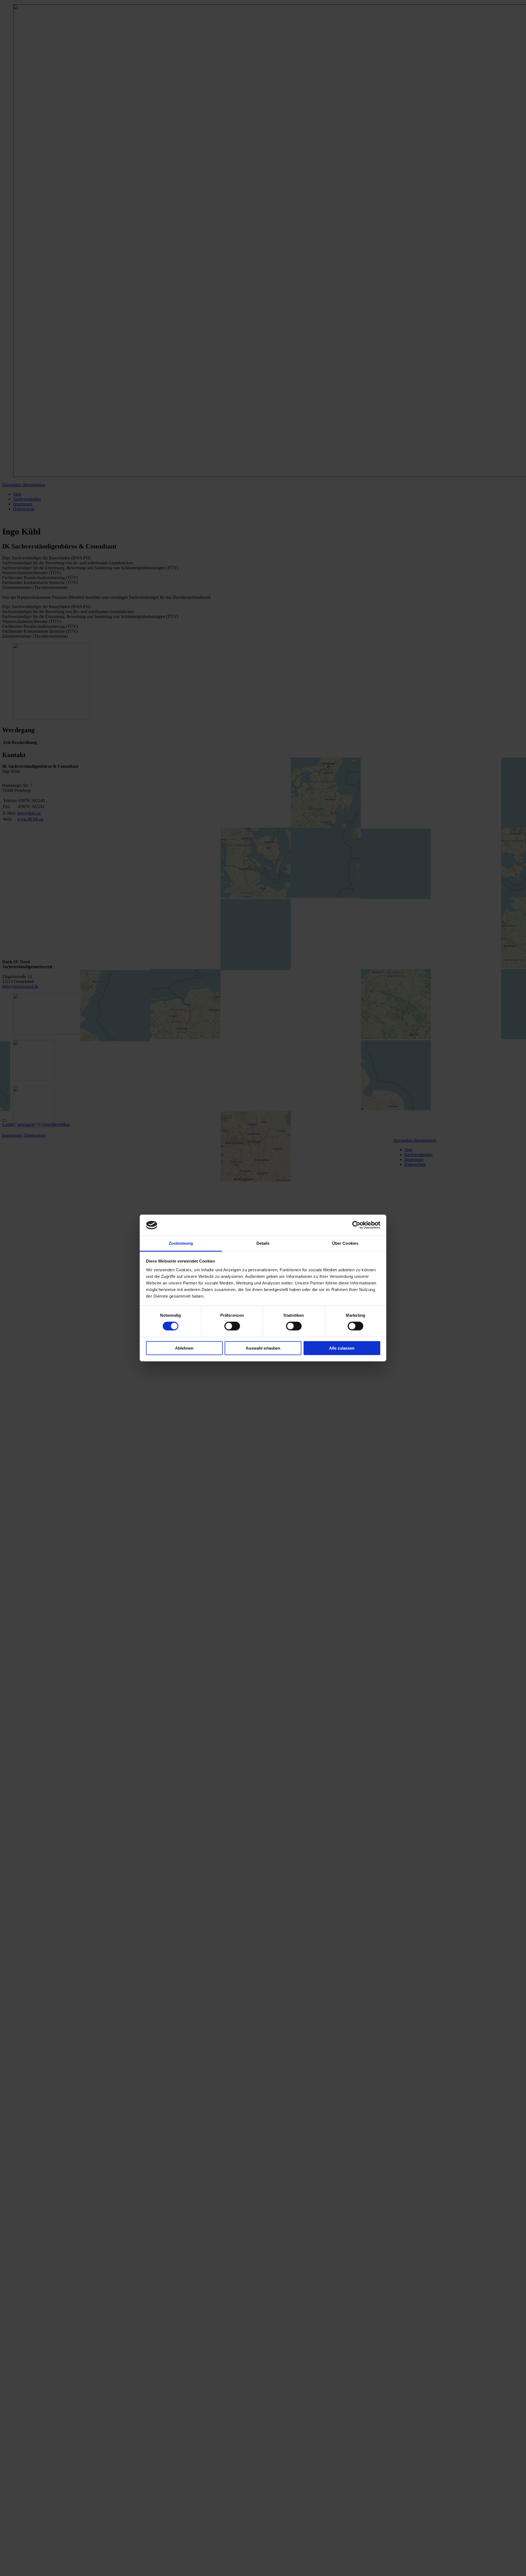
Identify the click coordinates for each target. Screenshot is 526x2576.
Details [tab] (263, 1243)
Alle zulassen (342, 1348)
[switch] (232, 1326)
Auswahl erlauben (263, 1348)
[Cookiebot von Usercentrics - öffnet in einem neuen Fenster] (356, 1225)
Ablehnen (184, 1348)
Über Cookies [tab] (345, 1243)
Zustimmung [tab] (181, 1243)
